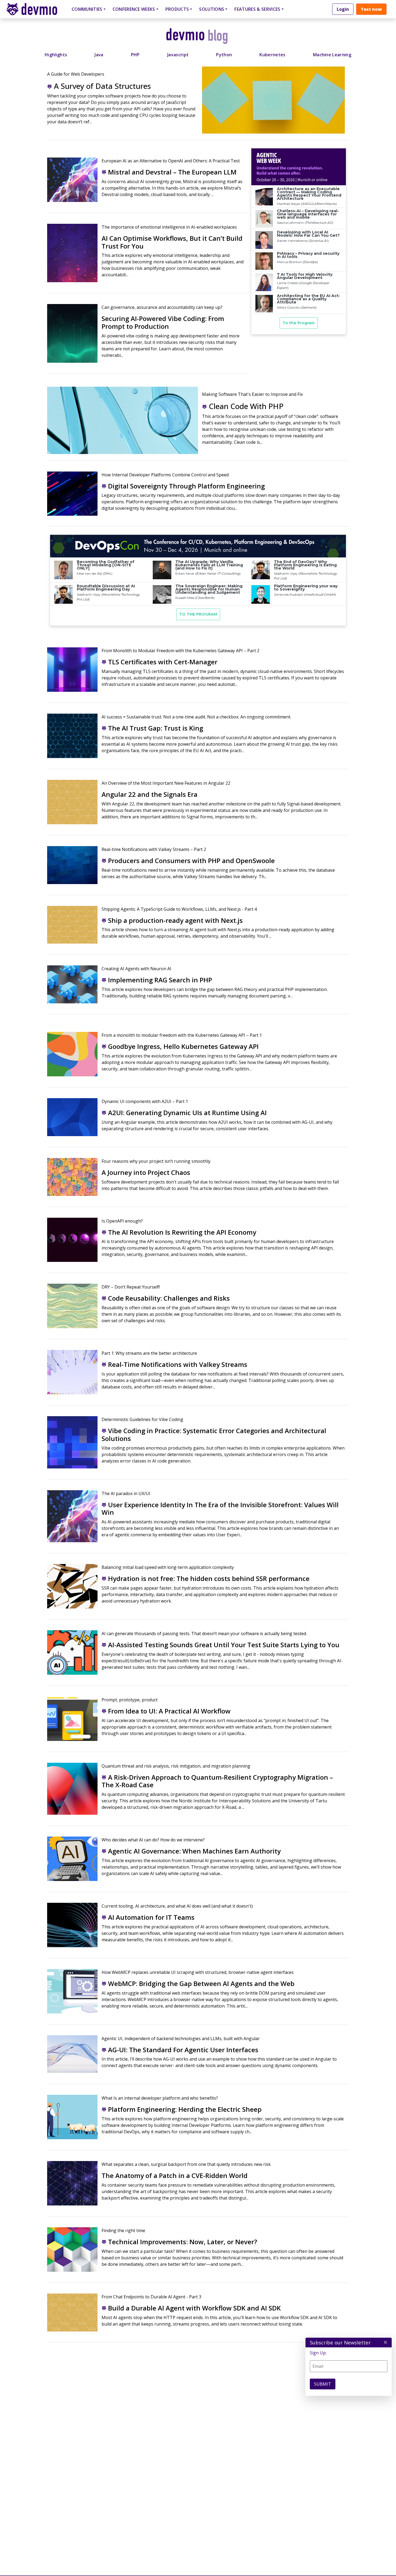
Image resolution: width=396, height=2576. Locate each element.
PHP (135, 55)
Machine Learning (332, 55)
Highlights (56, 55)
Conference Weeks (134, 9)
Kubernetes (272, 55)
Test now (371, 9)
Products (177, 9)
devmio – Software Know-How (36, 9)
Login (343, 9)
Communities (87, 9)
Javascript (178, 55)
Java (99, 55)
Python (224, 55)
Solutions (212, 9)
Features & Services (257, 9)
